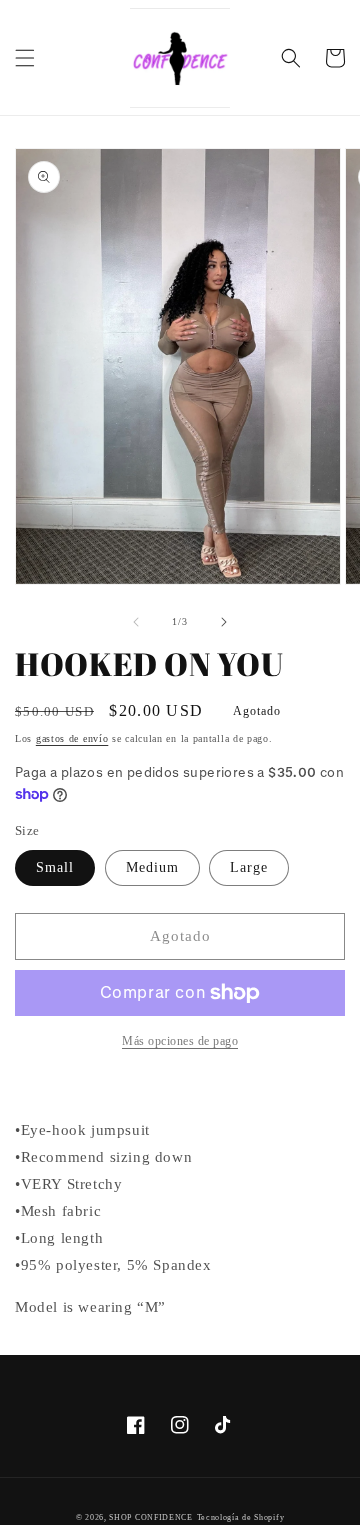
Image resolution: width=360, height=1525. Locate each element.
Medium (152, 867)
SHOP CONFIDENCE (151, 1517)
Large (249, 867)
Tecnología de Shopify (241, 1517)
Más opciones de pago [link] (180, 1041)
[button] (25, 58)
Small (55, 867)
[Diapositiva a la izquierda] (136, 622)
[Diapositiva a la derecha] (224, 622)
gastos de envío (72, 738)
